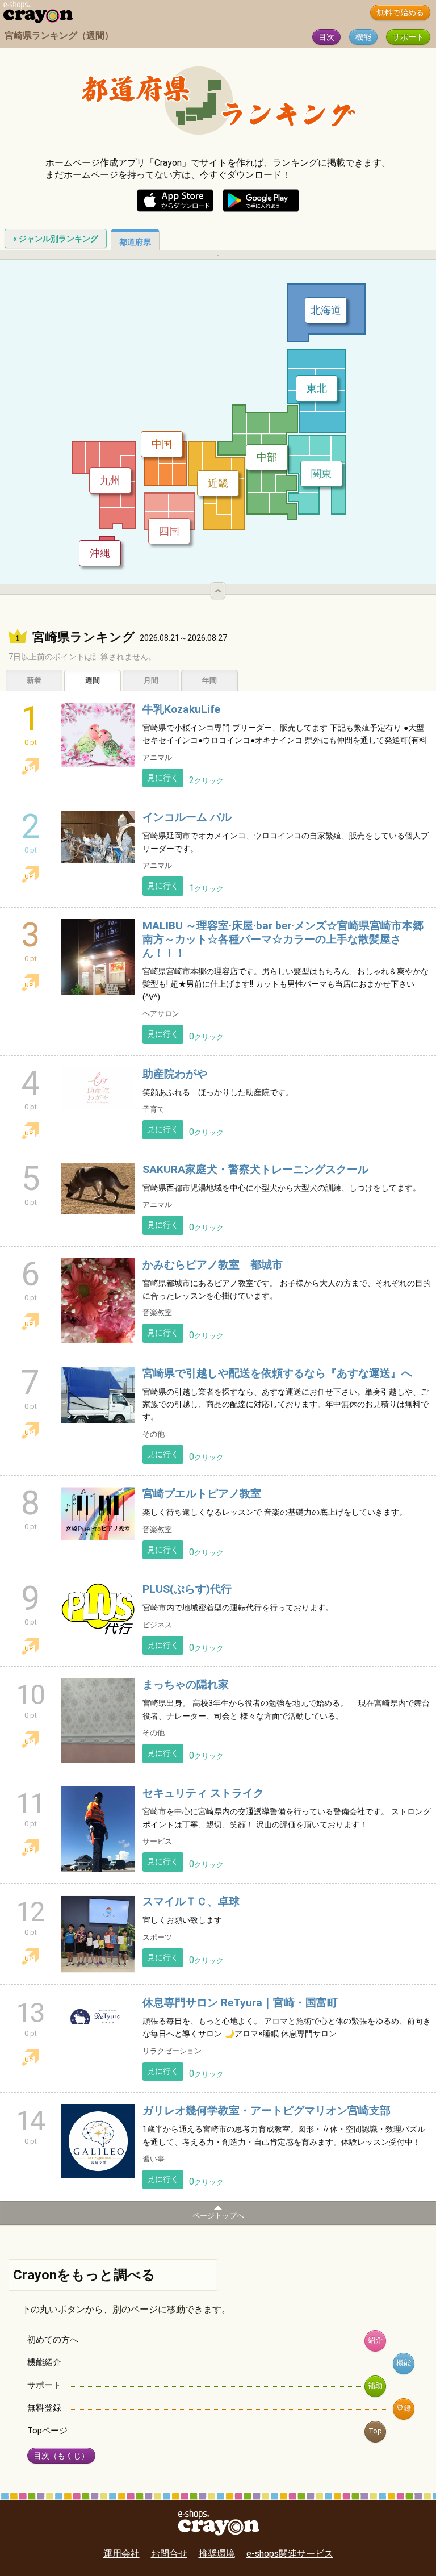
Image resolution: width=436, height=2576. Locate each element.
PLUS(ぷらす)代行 (187, 1589)
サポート (408, 37)
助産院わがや (175, 1074)
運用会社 (121, 2554)
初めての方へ (53, 2340)
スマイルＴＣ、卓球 (191, 1901)
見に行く (163, 778)
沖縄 (100, 553)
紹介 (375, 2340)
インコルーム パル (187, 817)
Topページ (47, 2431)
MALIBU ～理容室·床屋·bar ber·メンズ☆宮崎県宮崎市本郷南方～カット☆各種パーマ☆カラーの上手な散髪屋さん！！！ (283, 939)
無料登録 (44, 2408)
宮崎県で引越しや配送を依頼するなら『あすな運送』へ (277, 1373)
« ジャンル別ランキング (56, 239)
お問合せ (169, 2554)
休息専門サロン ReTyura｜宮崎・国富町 (240, 2003)
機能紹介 (44, 2362)
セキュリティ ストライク (203, 1793)
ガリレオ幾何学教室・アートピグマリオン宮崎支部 (267, 2111)
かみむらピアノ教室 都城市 (213, 1265)
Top (375, 2431)
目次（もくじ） (61, 2456)
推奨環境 (217, 2554)
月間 (151, 680)
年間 (209, 680)
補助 (375, 2385)
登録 (404, 2408)
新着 (34, 680)
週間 (93, 680)
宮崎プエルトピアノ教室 (202, 1494)
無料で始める (400, 13)
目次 (326, 37)
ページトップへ (218, 2216)
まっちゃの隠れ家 (186, 1684)
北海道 (326, 310)
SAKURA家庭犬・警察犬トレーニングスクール (255, 1169)
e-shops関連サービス (290, 2554)
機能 (363, 37)
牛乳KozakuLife (181, 709)
